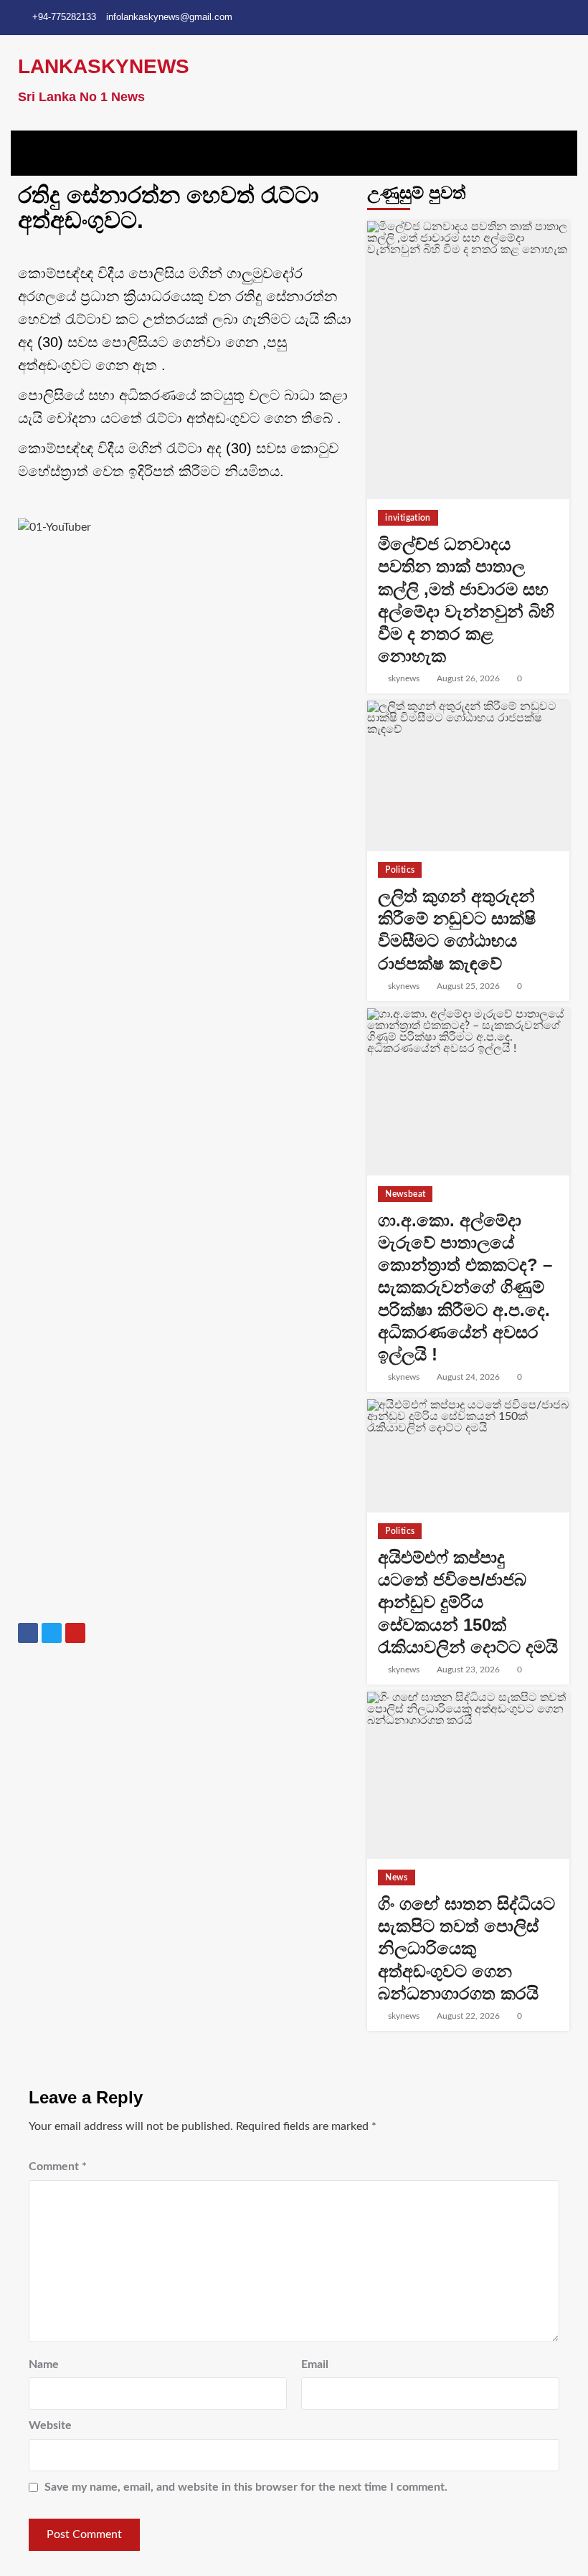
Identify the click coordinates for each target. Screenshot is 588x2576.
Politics (400, 870)
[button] (294, 150)
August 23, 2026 (468, 1670)
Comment (58, 2167)
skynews (404, 678)
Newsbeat (405, 1194)
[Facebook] (28, 1633)
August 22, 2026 (468, 2016)
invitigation (408, 518)
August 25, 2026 (468, 986)
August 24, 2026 (468, 1377)
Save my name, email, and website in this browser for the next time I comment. (246, 2487)
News (396, 1877)
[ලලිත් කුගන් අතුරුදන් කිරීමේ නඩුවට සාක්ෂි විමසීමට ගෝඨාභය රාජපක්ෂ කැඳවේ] (468, 776)
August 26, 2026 (468, 678)
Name (44, 2364)
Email (315, 2364)
